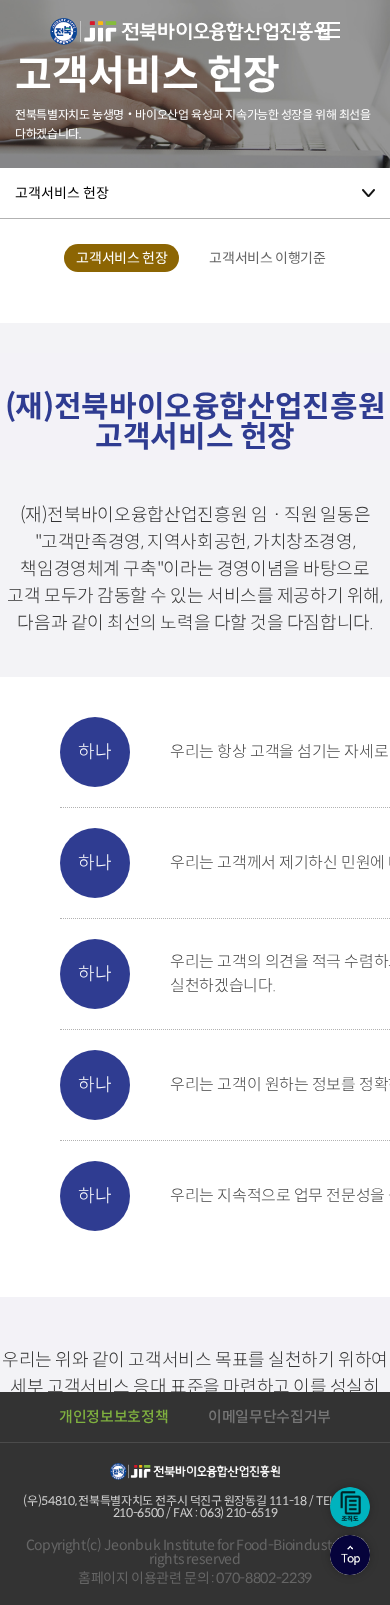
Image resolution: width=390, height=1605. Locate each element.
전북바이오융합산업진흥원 (190, 43)
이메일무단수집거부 (269, 1416)
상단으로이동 (350, 1555)
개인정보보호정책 (113, 1416)
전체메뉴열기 (329, 30)
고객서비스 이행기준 (267, 258)
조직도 (350, 1507)
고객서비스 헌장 (62, 193)
